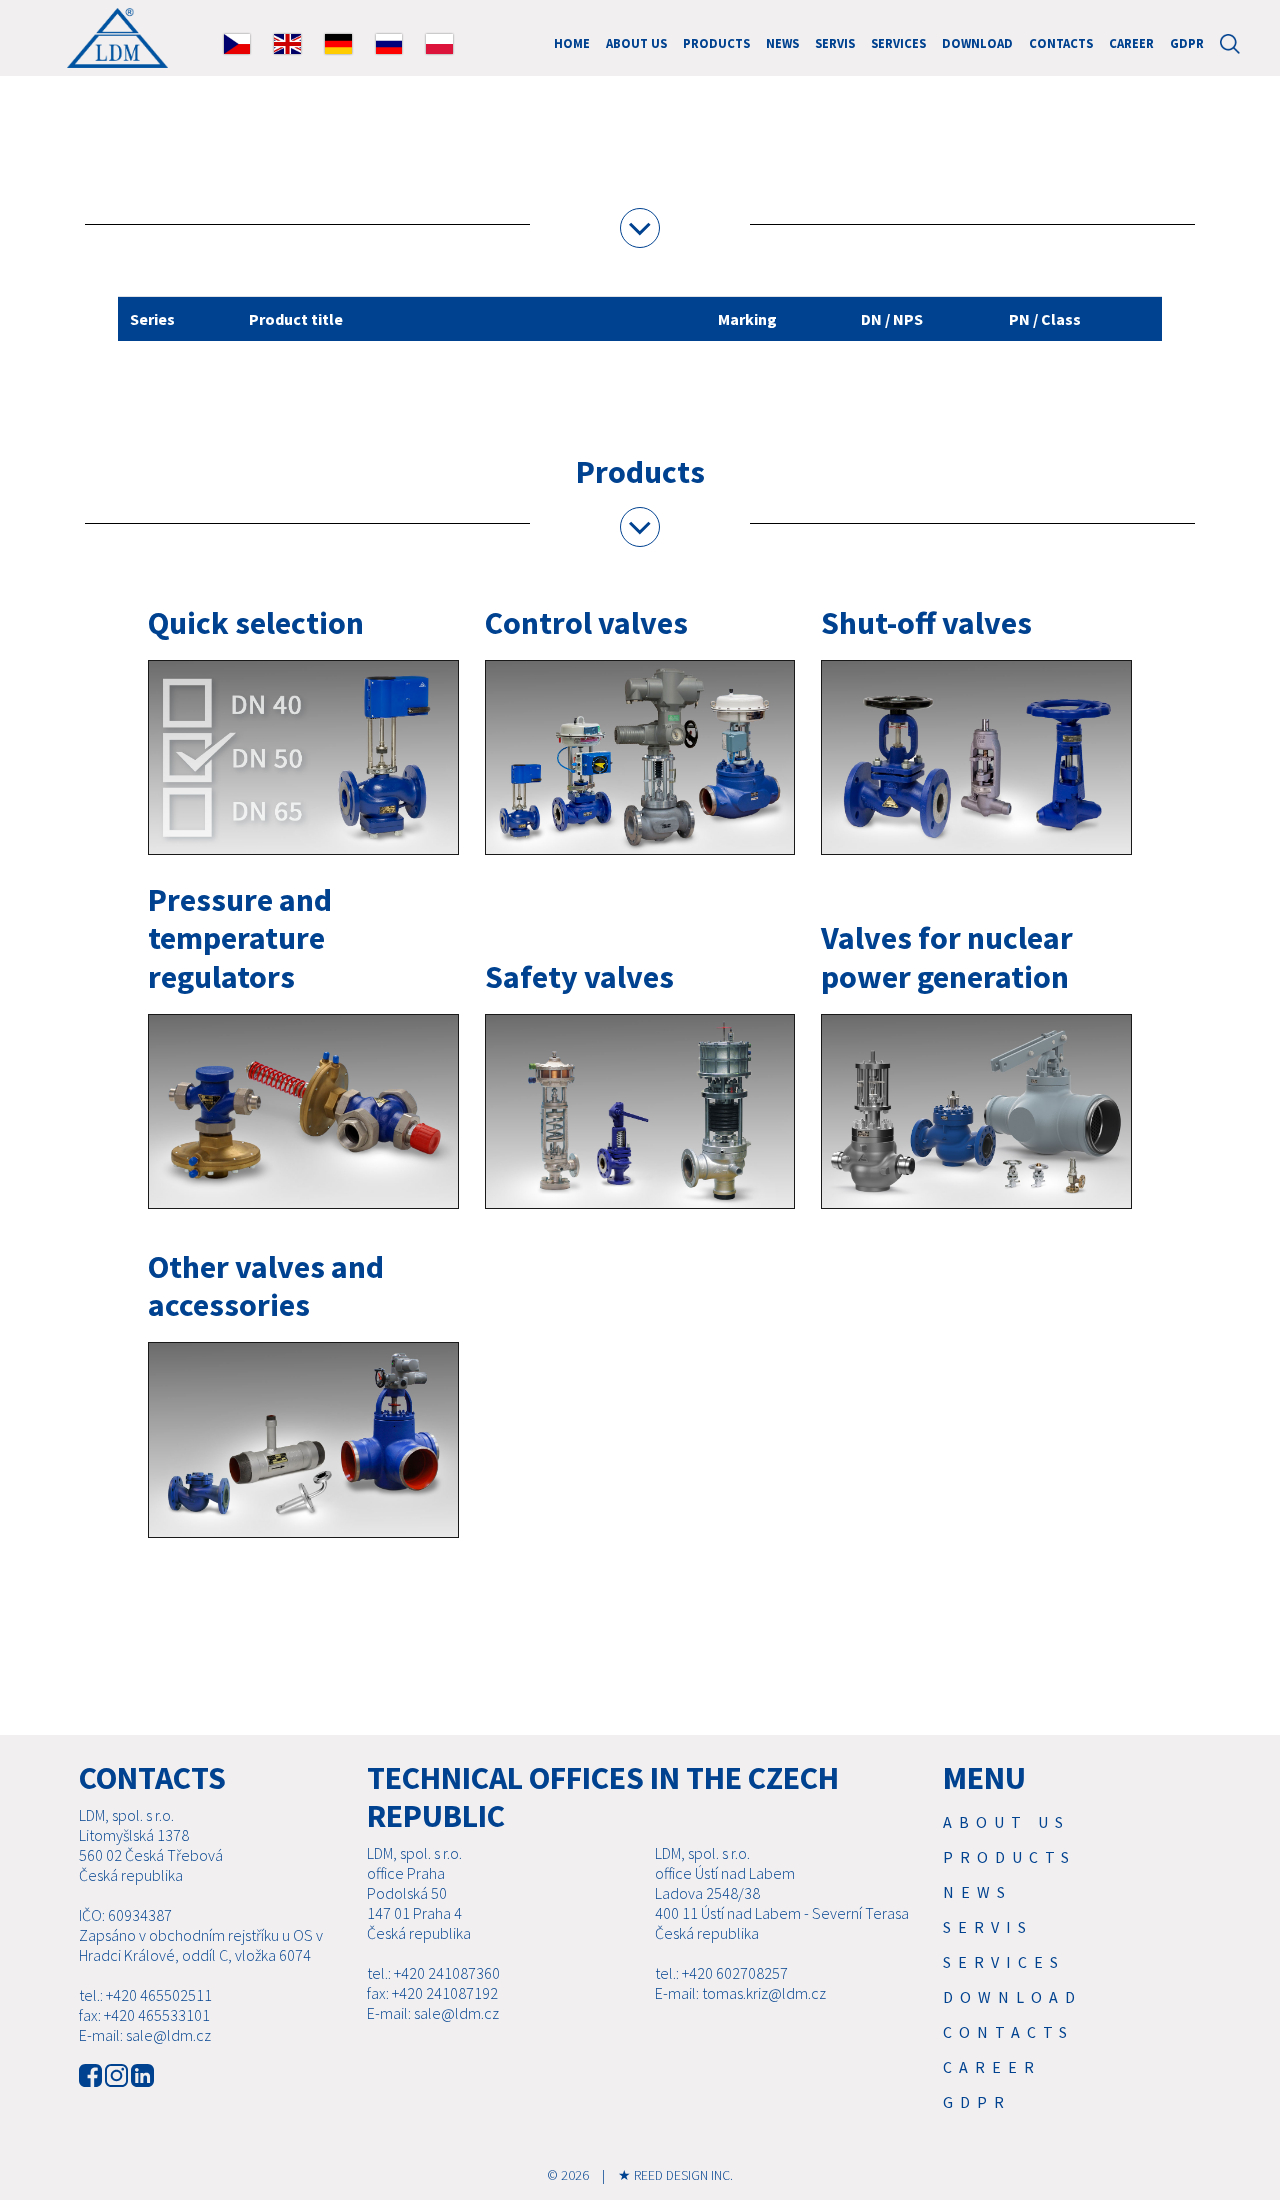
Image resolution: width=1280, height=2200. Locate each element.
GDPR (1187, 43)
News (782, 43)
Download (977, 43)
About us (636, 43)
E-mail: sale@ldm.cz (145, 2035)
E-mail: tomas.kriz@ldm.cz (740, 1993)
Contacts (1061, 43)
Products (716, 43)
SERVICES (898, 43)
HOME (572, 43)
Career (1131, 43)
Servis (835, 43)
